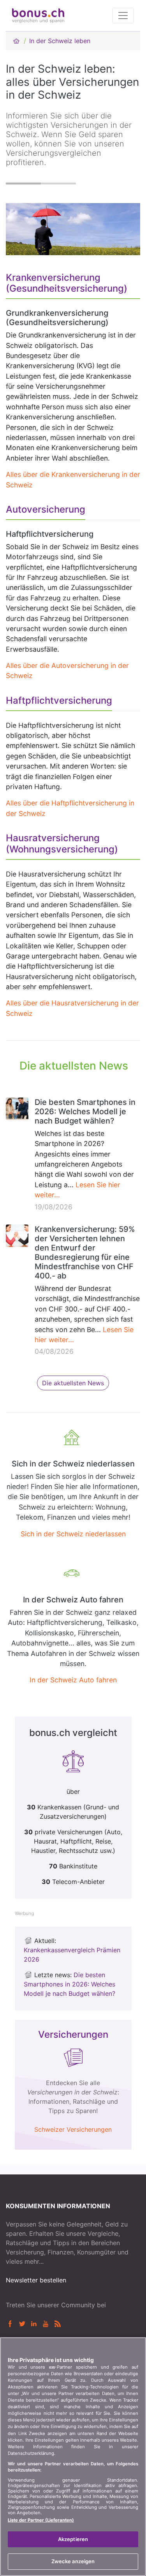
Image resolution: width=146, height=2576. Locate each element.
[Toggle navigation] (123, 16)
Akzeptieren (73, 2539)
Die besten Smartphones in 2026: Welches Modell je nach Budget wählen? (85, 1111)
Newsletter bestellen (36, 2280)
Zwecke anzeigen (73, 2561)
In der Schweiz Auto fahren (73, 1680)
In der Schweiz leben (60, 41)
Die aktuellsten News (73, 1383)
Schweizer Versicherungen (73, 2129)
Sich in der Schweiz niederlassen (73, 1534)
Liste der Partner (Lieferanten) (41, 2520)
